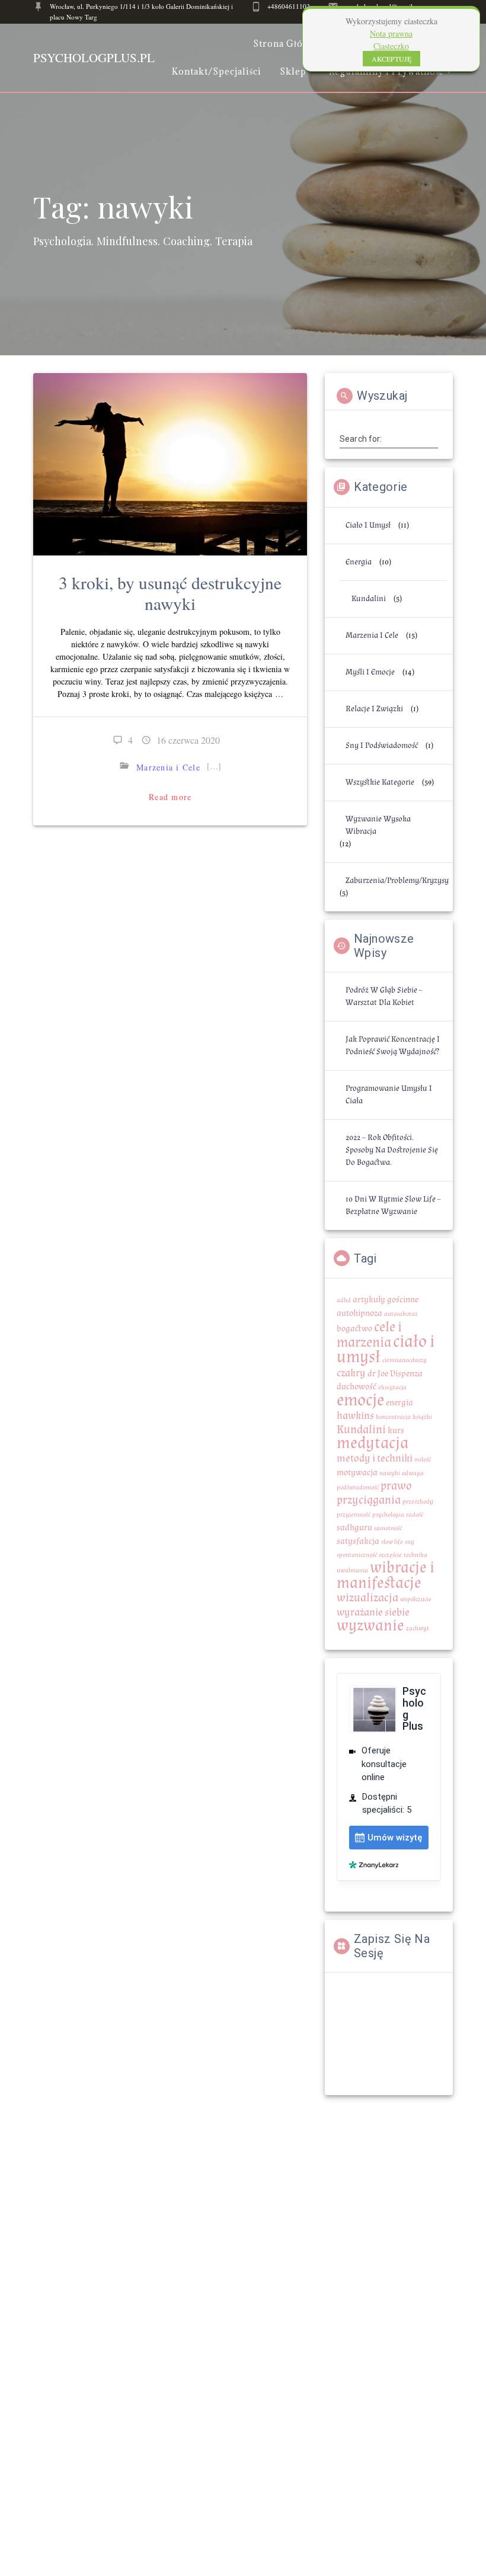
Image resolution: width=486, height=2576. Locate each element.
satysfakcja (358, 1541)
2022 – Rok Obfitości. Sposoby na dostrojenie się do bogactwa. (392, 1150)
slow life (392, 1542)
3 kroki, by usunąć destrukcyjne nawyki (170, 593)
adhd (344, 1300)
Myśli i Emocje (370, 672)
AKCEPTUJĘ (391, 59)
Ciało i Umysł (368, 525)
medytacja (373, 1443)
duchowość (356, 1387)
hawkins (355, 1416)
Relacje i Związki (374, 709)
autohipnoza (359, 1313)
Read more (170, 797)
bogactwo (354, 1329)
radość (415, 1515)
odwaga (413, 1473)
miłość (423, 1460)
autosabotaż (401, 1314)
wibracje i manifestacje (386, 1575)
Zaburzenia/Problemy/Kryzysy (397, 881)
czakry (351, 1373)
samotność (388, 1528)
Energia (359, 562)
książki (422, 1417)
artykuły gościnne (386, 1300)
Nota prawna (391, 33)
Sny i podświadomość (382, 746)
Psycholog (94, 58)
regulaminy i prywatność (386, 71)
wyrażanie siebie (373, 1612)
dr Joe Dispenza (395, 1374)
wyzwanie (370, 1626)
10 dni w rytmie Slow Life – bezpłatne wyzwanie (393, 1205)
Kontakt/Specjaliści (217, 71)
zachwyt (418, 1629)
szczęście (390, 1555)
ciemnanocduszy (405, 1360)
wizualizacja (367, 1598)
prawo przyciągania (374, 1493)
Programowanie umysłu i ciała (389, 1095)
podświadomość (358, 1488)
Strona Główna (287, 44)
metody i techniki (375, 1458)
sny (410, 1542)
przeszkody (418, 1502)
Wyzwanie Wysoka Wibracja (378, 825)
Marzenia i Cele (168, 767)
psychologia (388, 1515)
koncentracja (393, 1417)
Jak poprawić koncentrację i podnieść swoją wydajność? (393, 1046)
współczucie (416, 1599)
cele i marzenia (369, 1334)
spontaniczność (357, 1555)
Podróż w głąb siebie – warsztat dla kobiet (384, 996)
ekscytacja (392, 1387)
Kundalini (369, 599)
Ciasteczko (391, 46)
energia (399, 1403)
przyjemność (354, 1515)
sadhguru (354, 1528)
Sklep (293, 71)
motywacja (357, 1472)
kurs (396, 1430)
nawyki (390, 1473)
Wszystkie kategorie (380, 782)
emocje (360, 1400)
